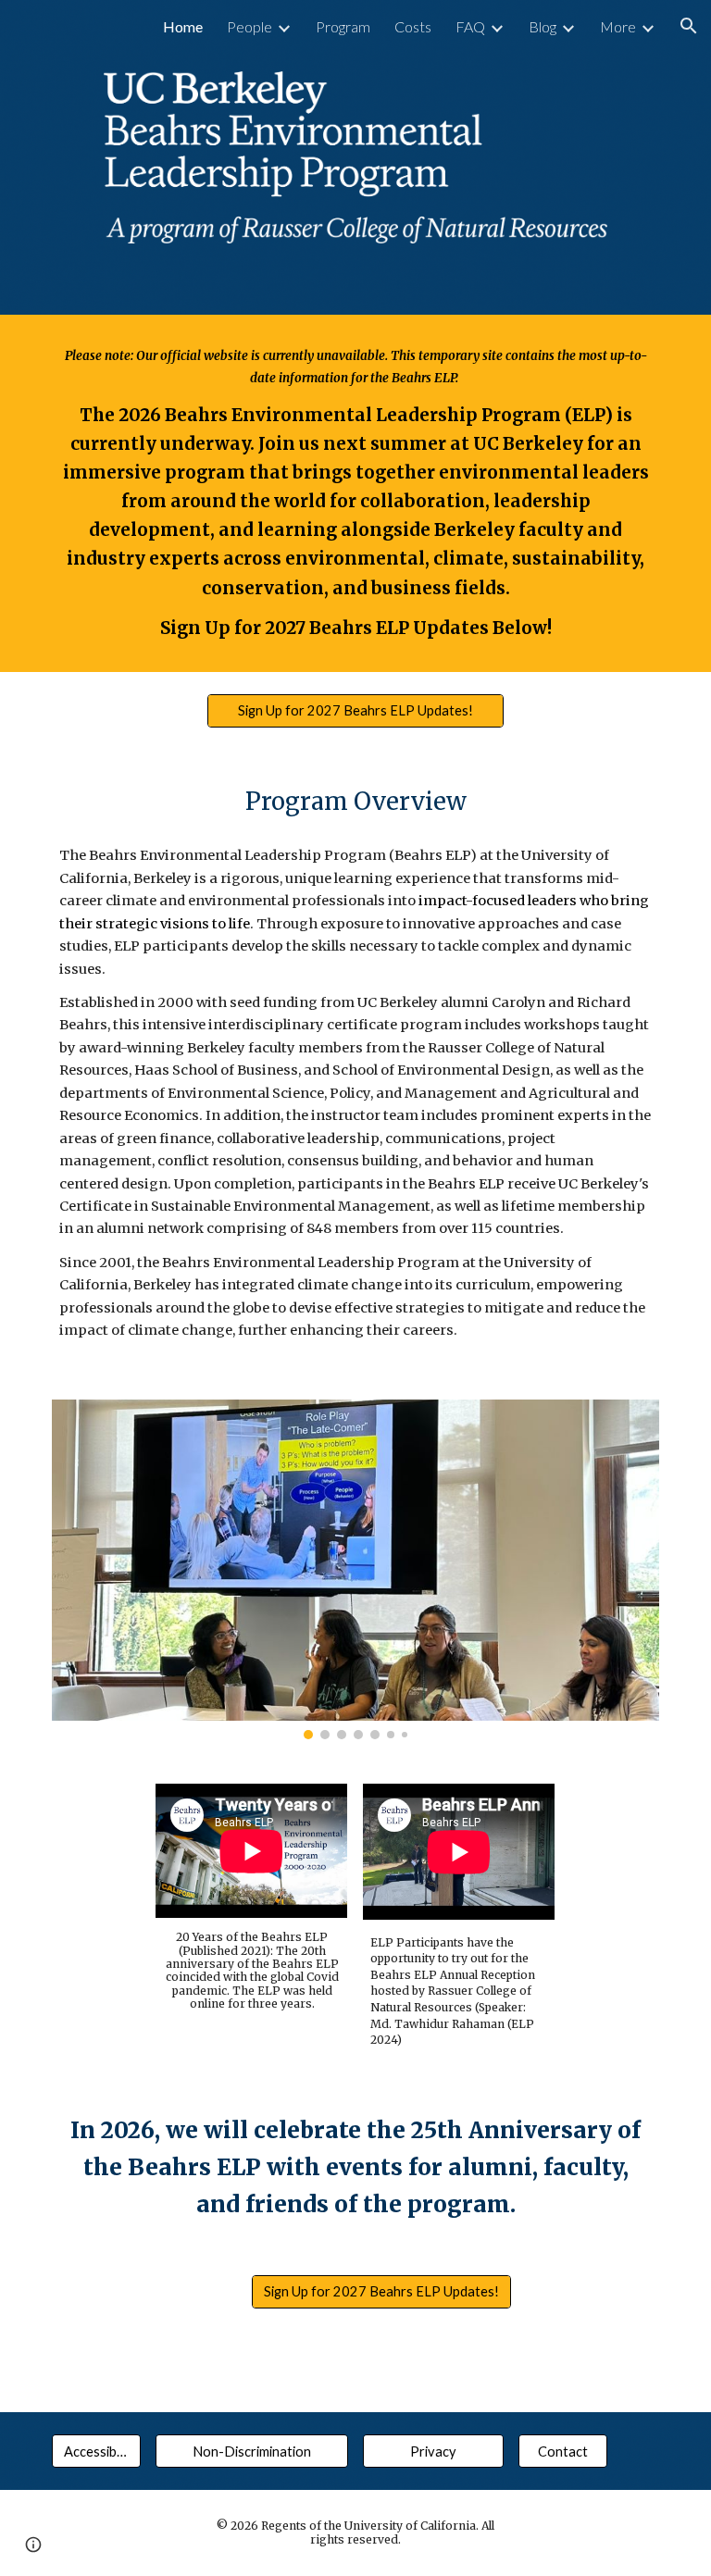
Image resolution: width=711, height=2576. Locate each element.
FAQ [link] (470, 26)
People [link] (249, 26)
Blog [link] (543, 26)
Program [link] (343, 26)
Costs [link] (413, 26)
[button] (689, 26)
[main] (355, 493)
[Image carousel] (355, 1570)
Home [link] (183, 26)
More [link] (618, 26)
